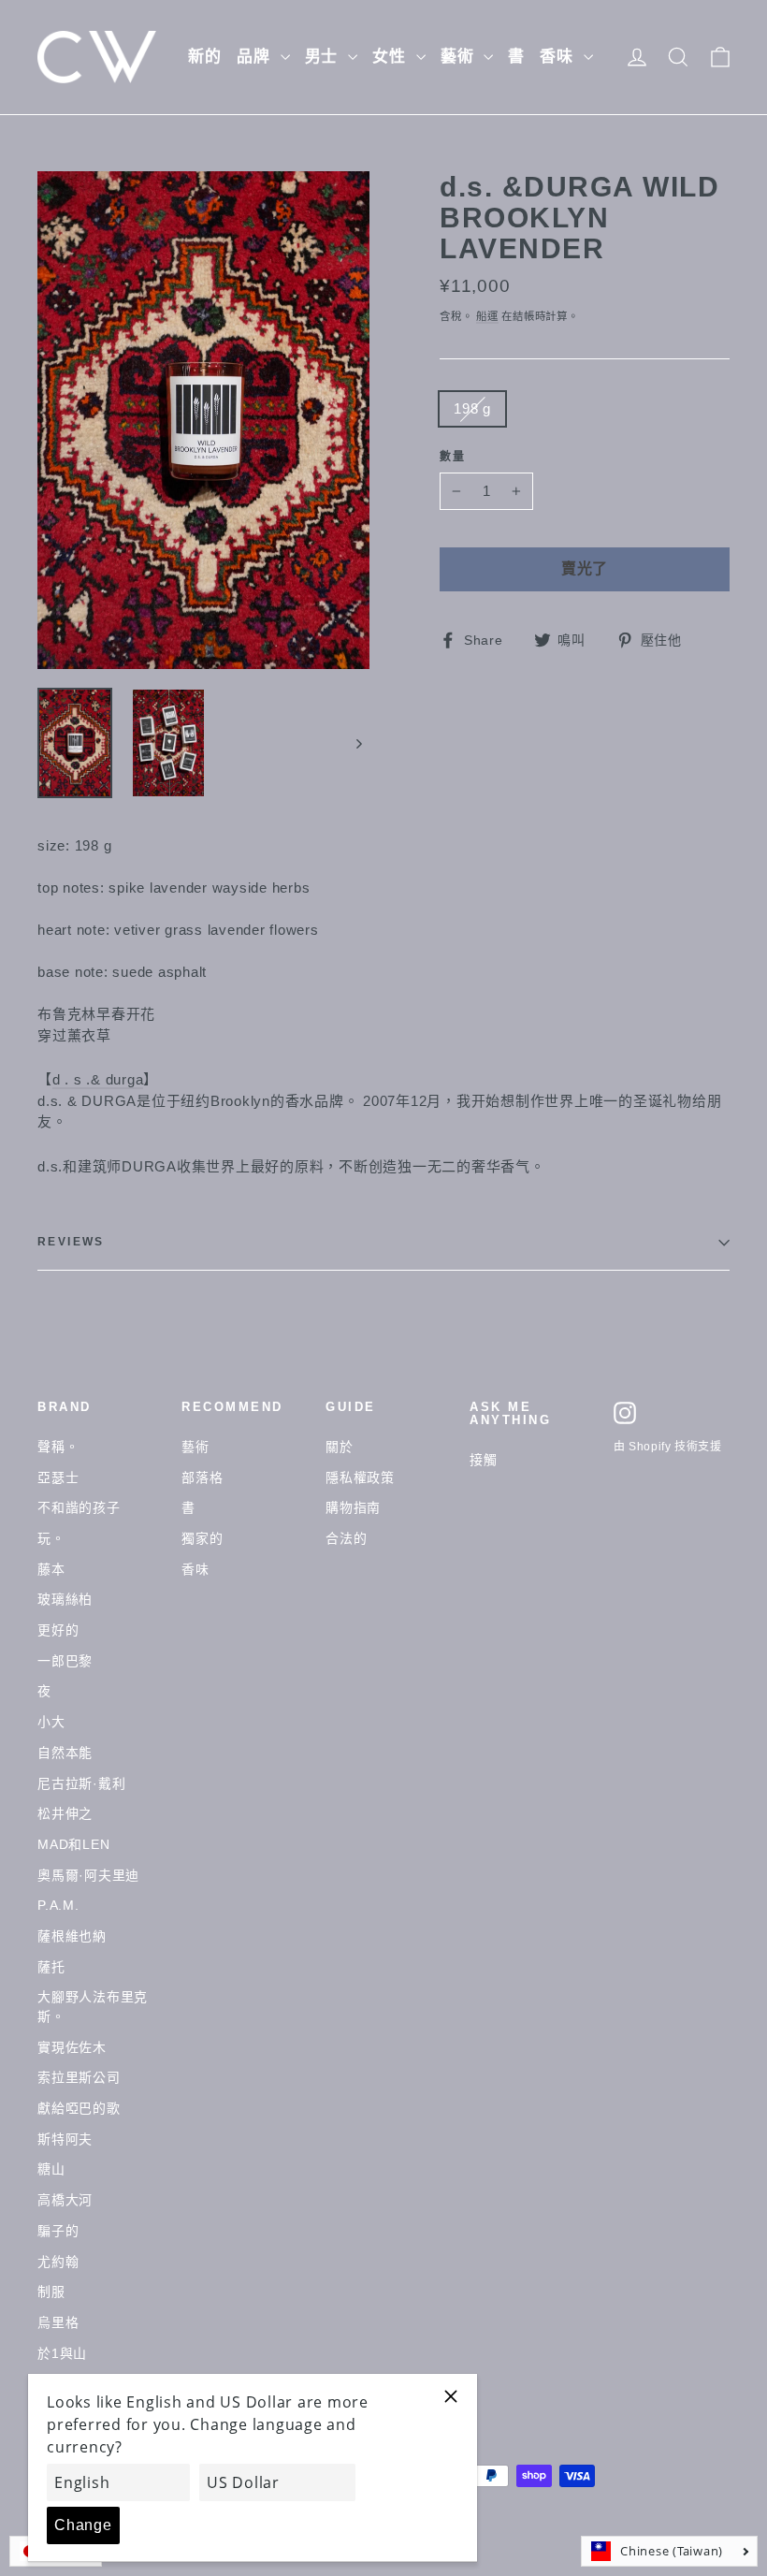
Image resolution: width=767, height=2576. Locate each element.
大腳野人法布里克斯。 (93, 2007)
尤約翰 (58, 2262)
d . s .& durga (98, 1079)
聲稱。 (58, 1447)
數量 (453, 457)
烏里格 (58, 2322)
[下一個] (358, 743)
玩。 (51, 1538)
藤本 (51, 1569)
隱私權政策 (360, 1477)
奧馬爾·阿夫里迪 (88, 1875)
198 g (472, 408)
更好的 (58, 1630)
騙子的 (58, 2231)
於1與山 (62, 2353)
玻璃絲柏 (65, 1599)
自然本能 (65, 1753)
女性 (392, 57)
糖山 (51, 2169)
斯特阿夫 (65, 2139)
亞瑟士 (58, 1477)
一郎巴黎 (65, 1661)
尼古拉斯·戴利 (81, 1783)
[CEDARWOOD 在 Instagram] (625, 1413)
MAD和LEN (73, 1844)
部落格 (202, 1477)
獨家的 (202, 1538)
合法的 (346, 1538)
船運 (487, 316)
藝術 (460, 57)
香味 (559, 57)
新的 (205, 57)
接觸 (484, 1460)
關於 (340, 1447)
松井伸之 (65, 1813)
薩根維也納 (72, 1936)
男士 (325, 57)
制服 (51, 2292)
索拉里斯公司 (79, 2077)
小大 (51, 1722)
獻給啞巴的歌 (79, 2108)
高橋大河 (65, 2200)
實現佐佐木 (72, 2047)
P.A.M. (58, 1905)
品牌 (256, 57)
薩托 (51, 1967)
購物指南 (353, 1507)
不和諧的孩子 (79, 1507)
